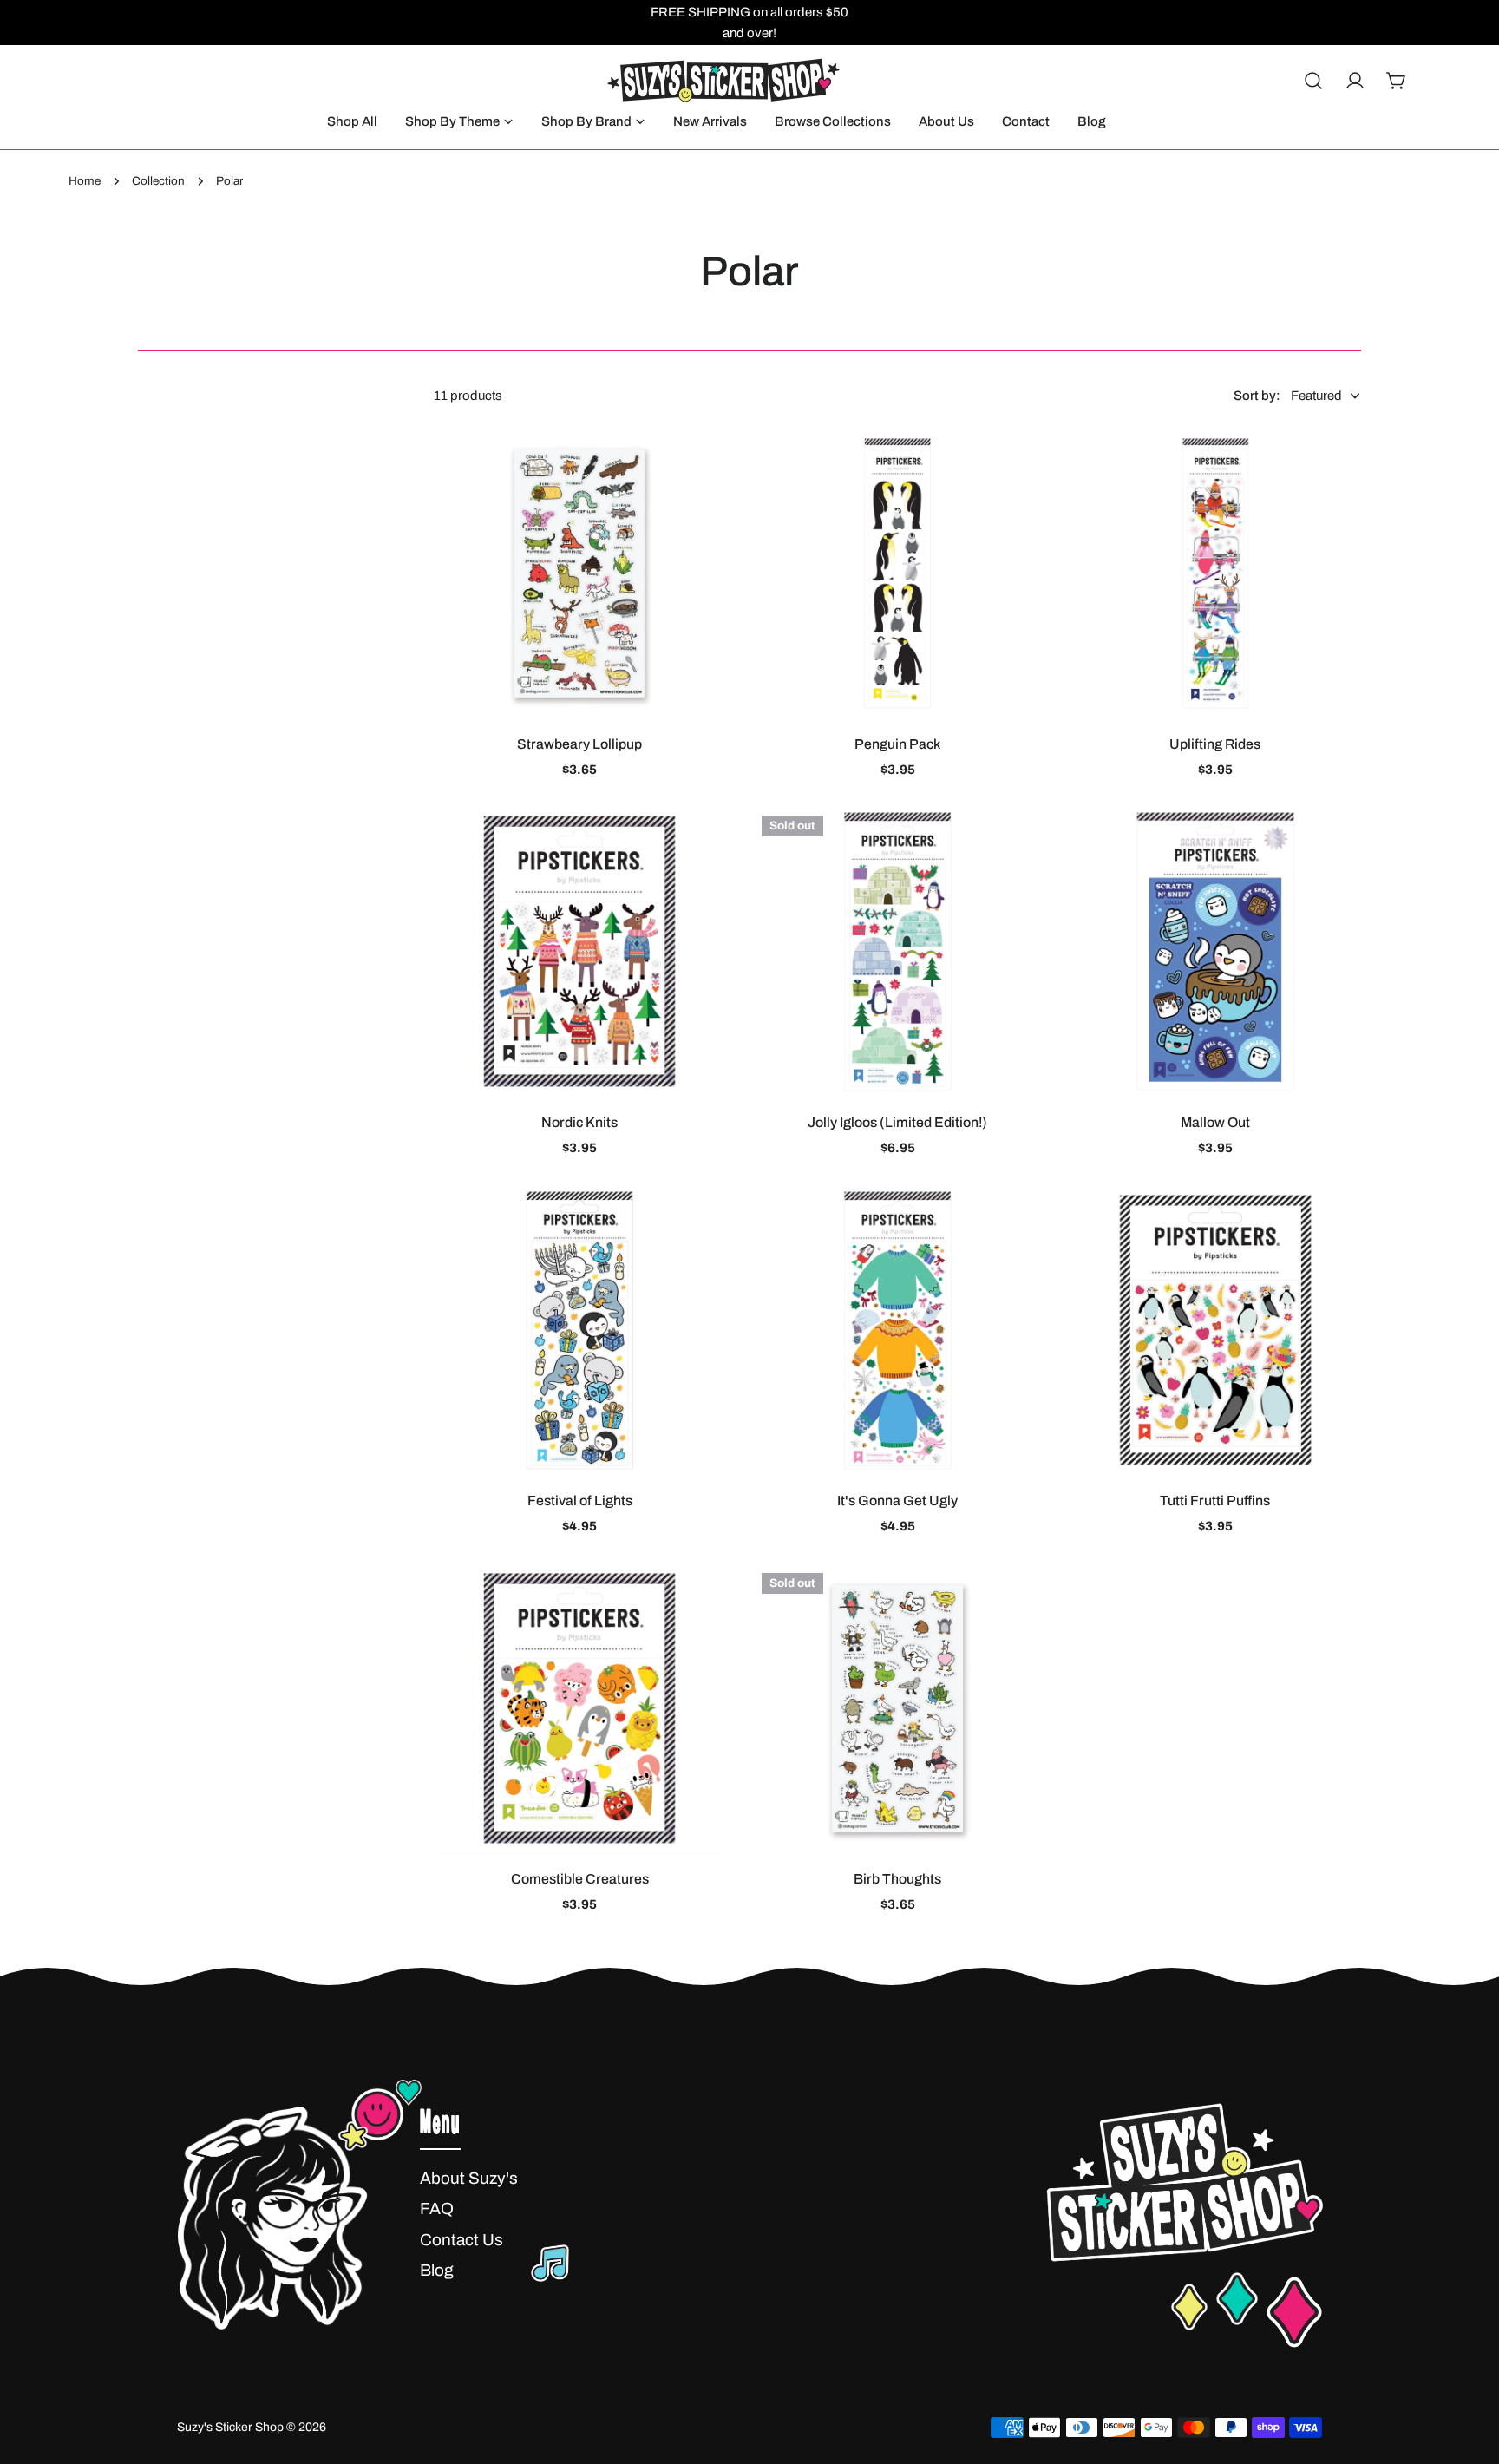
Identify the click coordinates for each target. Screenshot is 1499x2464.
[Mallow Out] (1215, 951)
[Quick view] (700, 465)
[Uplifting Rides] (1215, 573)
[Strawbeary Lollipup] (579, 573)
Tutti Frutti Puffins (1215, 1501)
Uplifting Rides (1215, 744)
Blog (437, 2270)
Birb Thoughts (897, 1879)
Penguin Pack (897, 744)
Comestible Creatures (580, 1879)
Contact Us (461, 2240)
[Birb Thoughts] (897, 1708)
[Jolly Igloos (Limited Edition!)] (897, 951)
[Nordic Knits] (579, 951)
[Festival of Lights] (579, 1330)
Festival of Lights (580, 1501)
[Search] (1313, 81)
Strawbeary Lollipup (579, 744)
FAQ (437, 2208)
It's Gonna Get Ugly (897, 1501)
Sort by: (1257, 396)
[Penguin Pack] (897, 573)
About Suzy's (469, 2178)
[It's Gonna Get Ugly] (897, 1330)
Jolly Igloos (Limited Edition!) (897, 1122)
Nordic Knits (579, 1122)
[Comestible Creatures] (579, 1708)
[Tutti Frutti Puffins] (1215, 1330)
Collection (158, 181)
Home (85, 181)
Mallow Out (1215, 1122)
